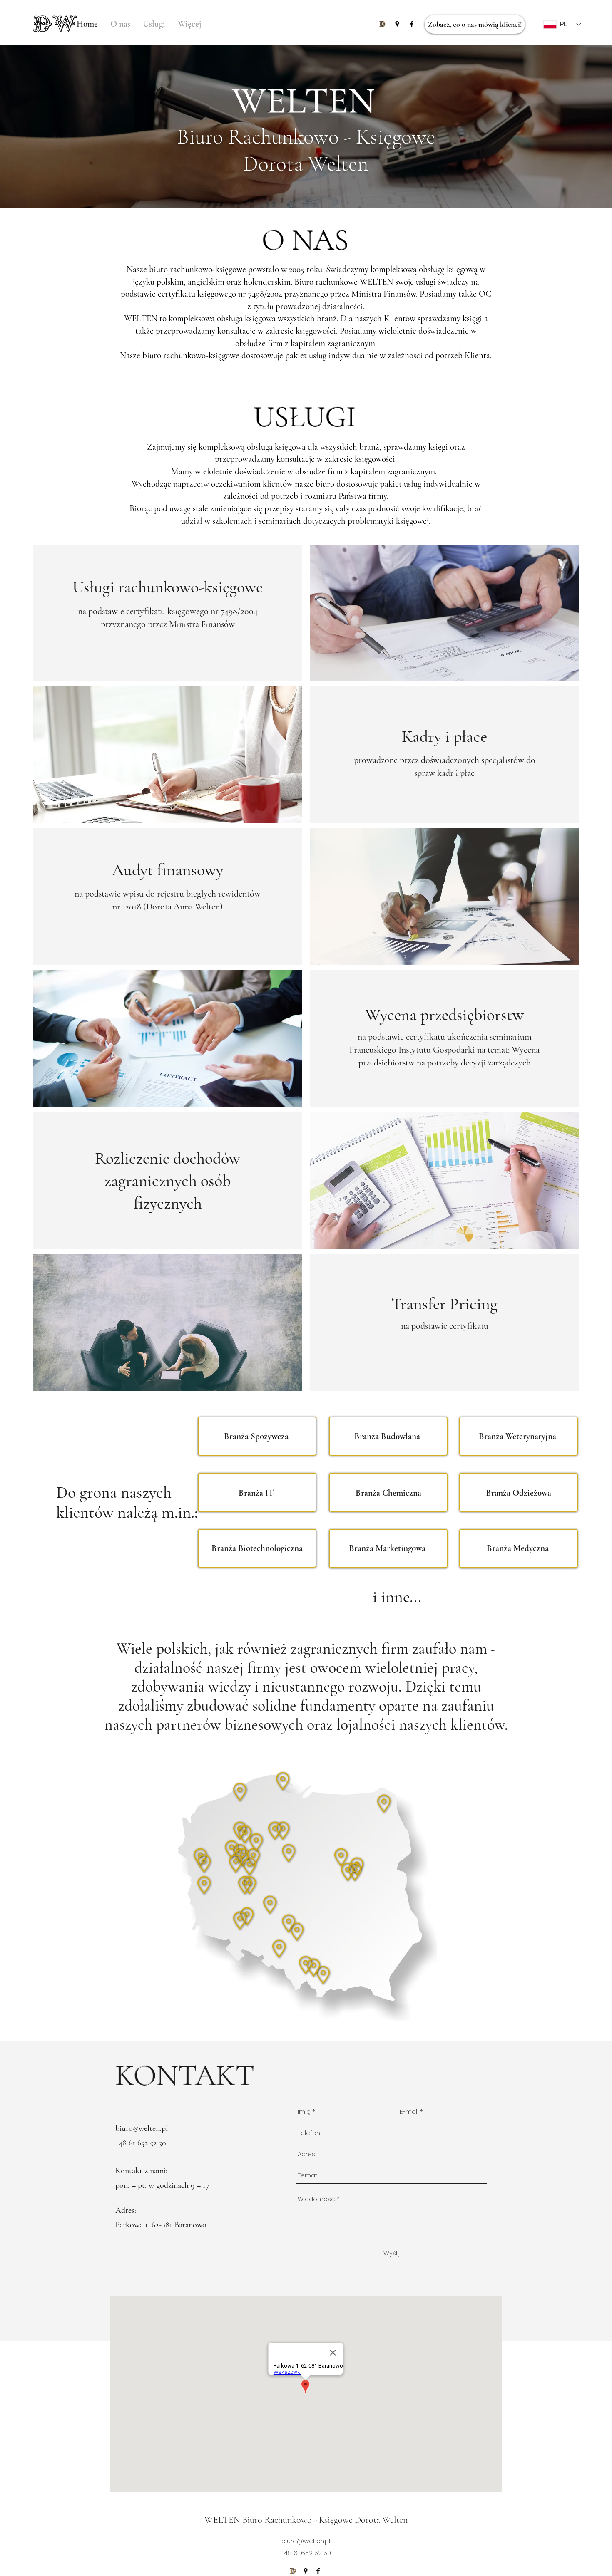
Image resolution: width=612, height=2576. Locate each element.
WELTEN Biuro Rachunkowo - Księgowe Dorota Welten (306, 2520)
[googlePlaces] (397, 24)
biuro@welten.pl (142, 2128)
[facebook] (412, 24)
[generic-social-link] (383, 24)
